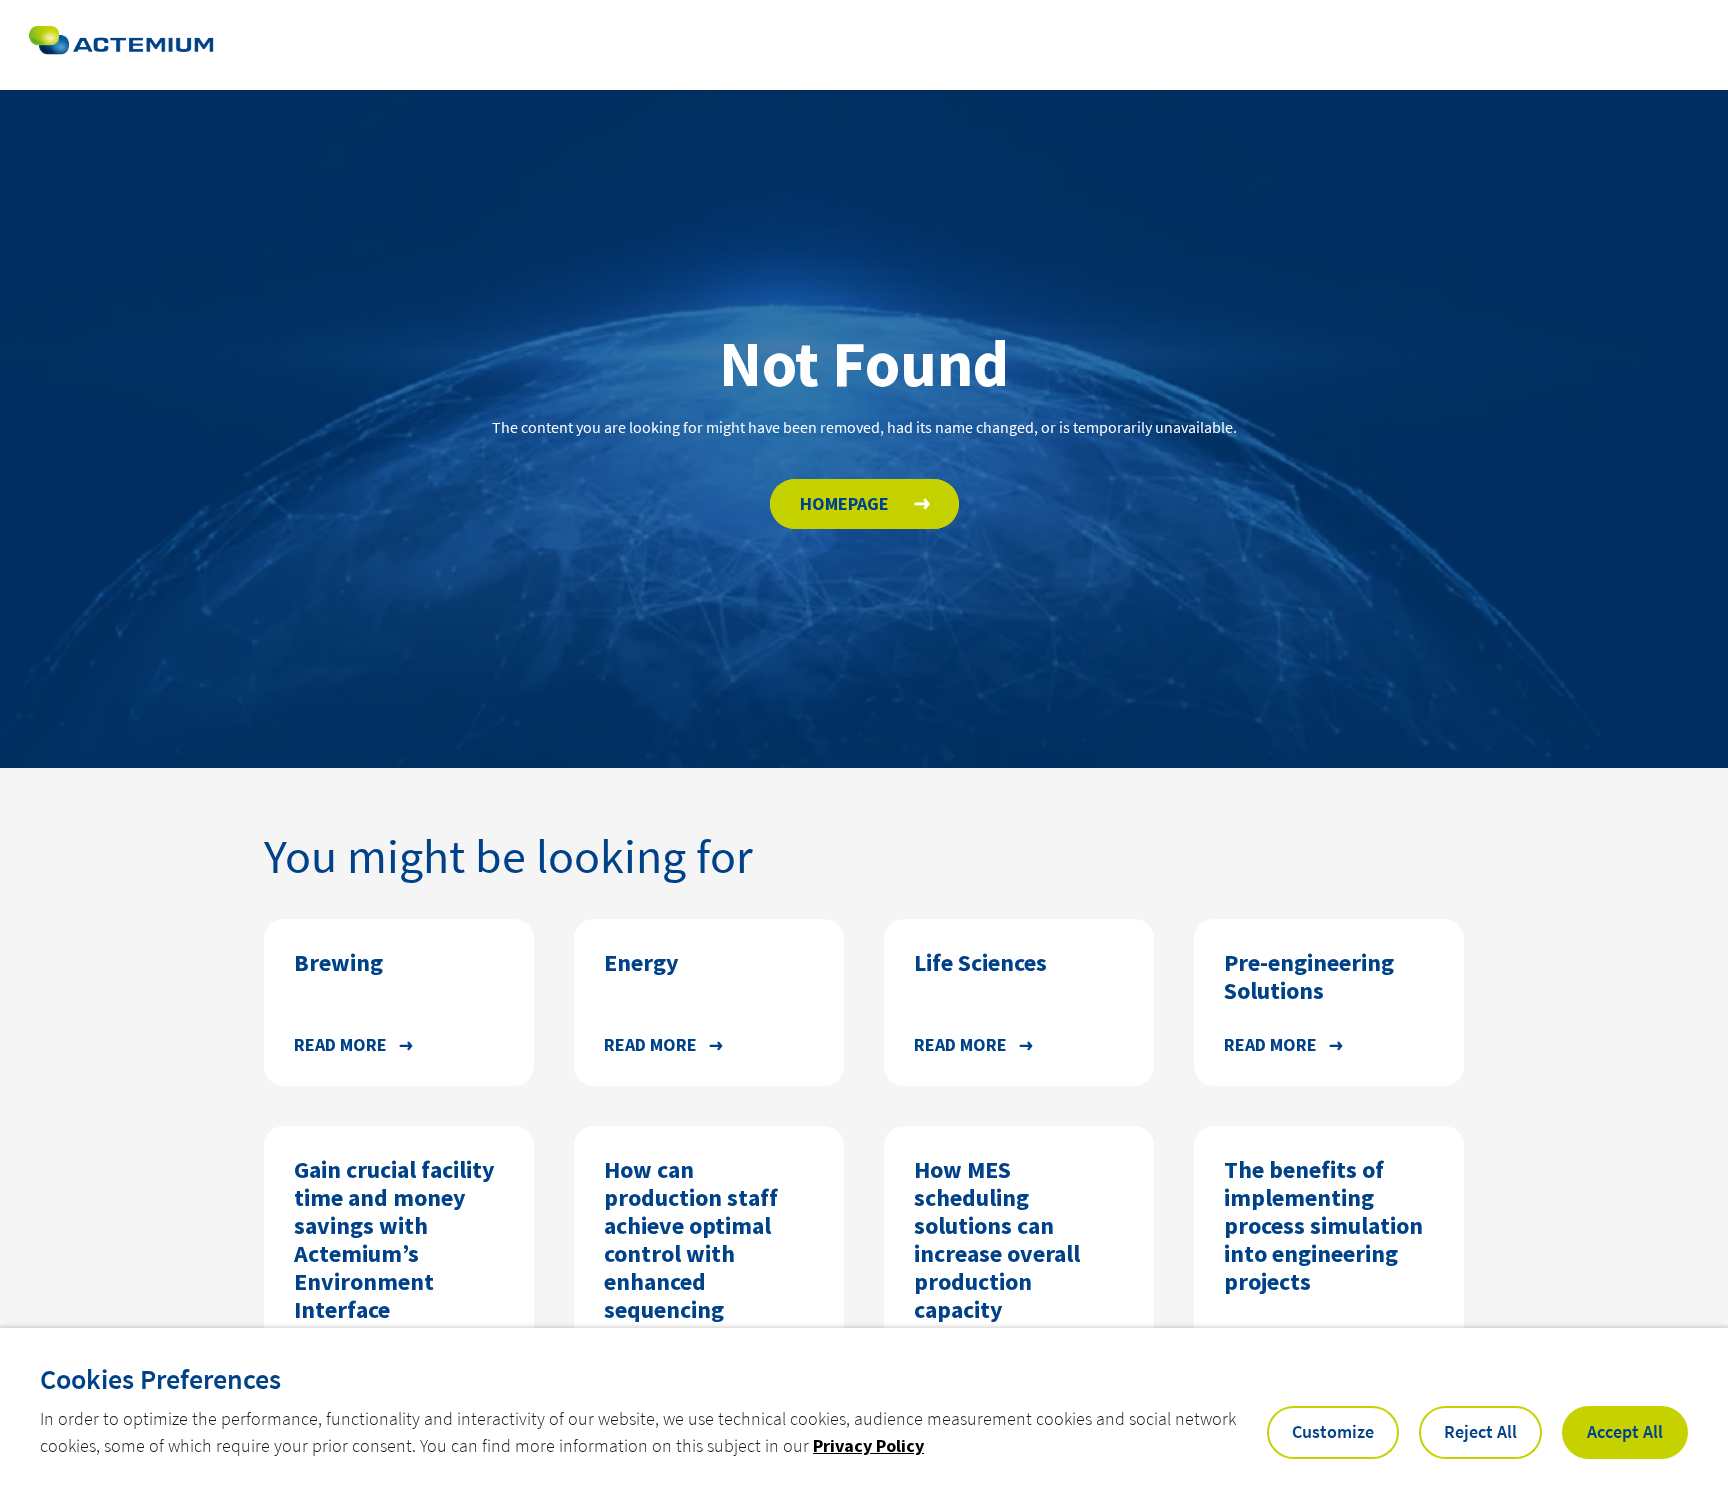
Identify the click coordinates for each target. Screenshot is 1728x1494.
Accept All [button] (1625, 1431)
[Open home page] (121, 45)
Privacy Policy (868, 1445)
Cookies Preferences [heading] (160, 1379)
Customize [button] (1333, 1431)
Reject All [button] (1480, 1431)
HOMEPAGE (844, 503)
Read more (340, 1044)
